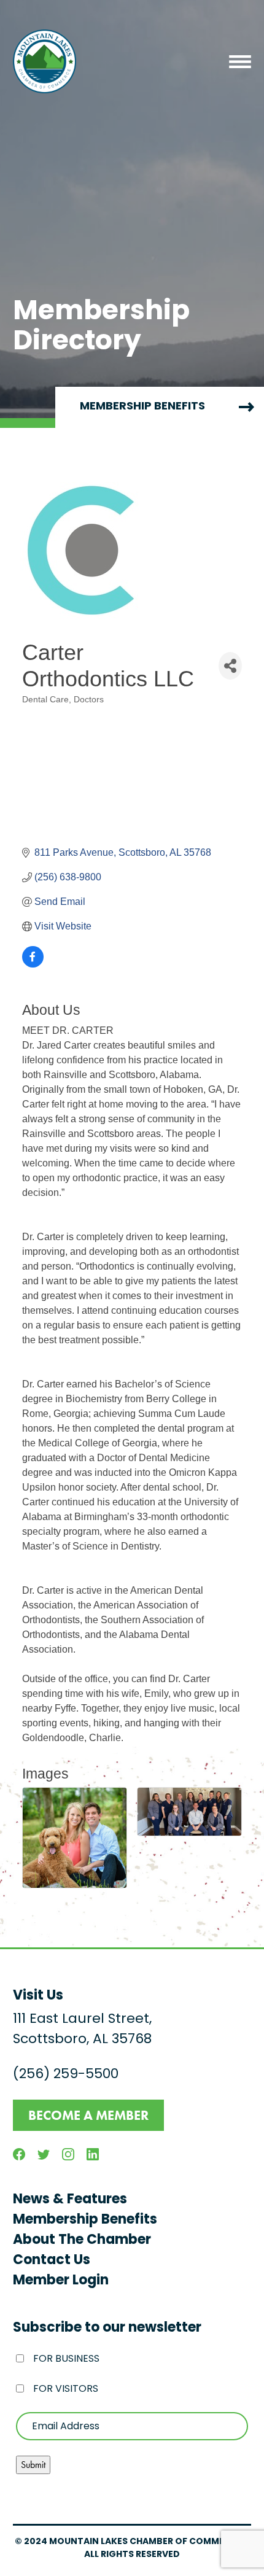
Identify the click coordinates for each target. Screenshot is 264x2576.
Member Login (61, 2281)
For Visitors (66, 2389)
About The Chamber (82, 2240)
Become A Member (88, 2115)
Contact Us (52, 2261)
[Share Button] (230, 666)
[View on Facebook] (33, 964)
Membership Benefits (85, 2220)
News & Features (70, 2200)
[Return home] (45, 61)
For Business (66, 2359)
